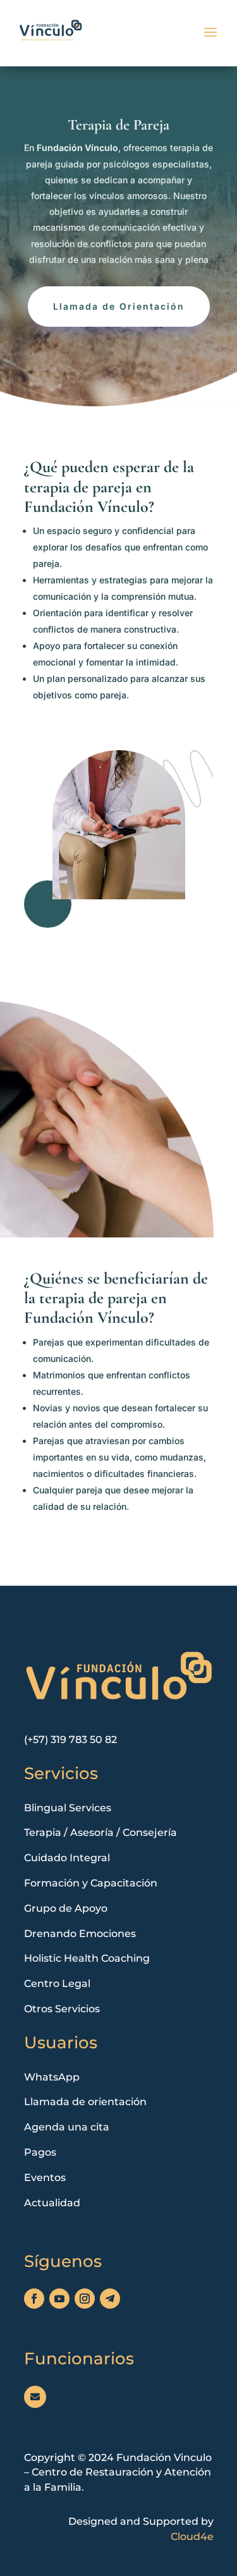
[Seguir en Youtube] (59, 2299)
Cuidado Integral (67, 1858)
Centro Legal (57, 1984)
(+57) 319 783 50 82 (70, 1740)
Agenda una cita (67, 2127)
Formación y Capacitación (91, 1883)
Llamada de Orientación (119, 306)
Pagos (40, 2152)
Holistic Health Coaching (87, 1958)
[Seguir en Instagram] (85, 2299)
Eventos (45, 2178)
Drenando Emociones (80, 1934)
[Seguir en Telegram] (110, 2299)
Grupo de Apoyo (66, 1908)
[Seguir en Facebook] (34, 2299)
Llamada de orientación (85, 2102)
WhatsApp (52, 2077)
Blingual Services (68, 1808)
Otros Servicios (62, 2009)
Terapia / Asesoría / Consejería (100, 1832)
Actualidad (52, 2203)
